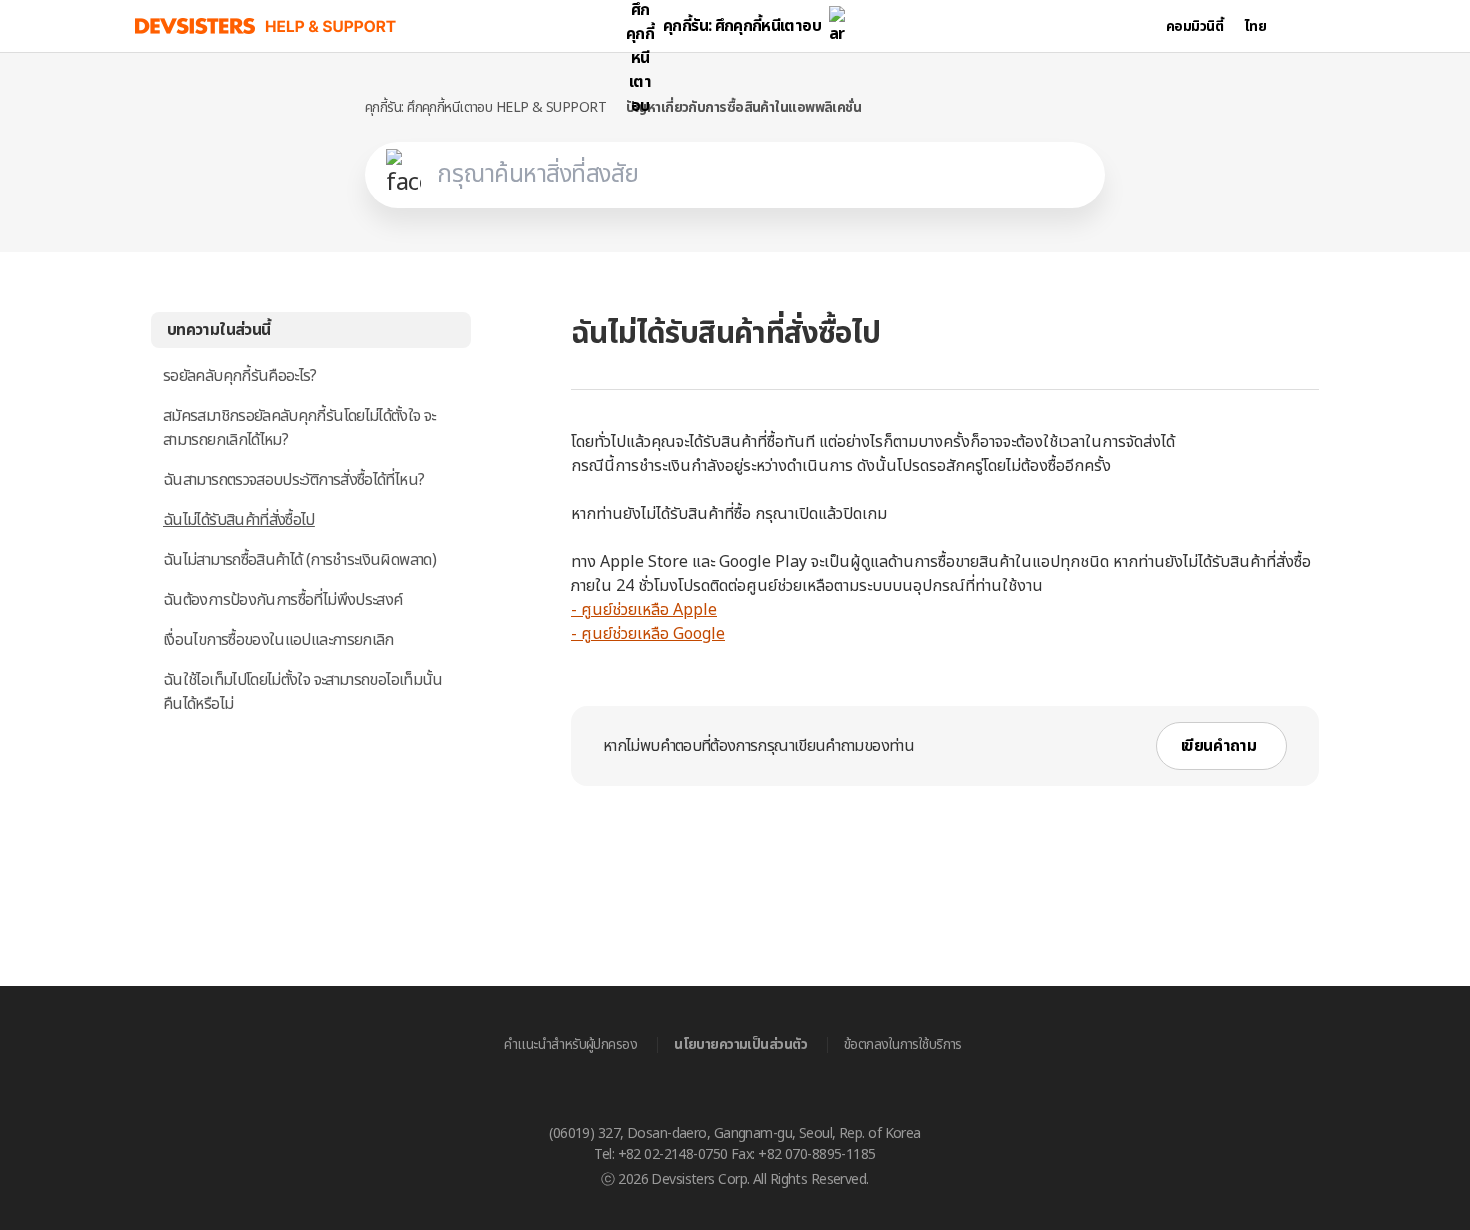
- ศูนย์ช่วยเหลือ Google (648, 634)
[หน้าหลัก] (266, 26)
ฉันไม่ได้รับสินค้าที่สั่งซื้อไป (239, 520)
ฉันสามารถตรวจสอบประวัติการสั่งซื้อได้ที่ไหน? (293, 480)
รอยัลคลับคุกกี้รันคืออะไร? (240, 376)
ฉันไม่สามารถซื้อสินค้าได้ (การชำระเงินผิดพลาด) (299, 560)
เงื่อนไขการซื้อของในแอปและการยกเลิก (278, 640)
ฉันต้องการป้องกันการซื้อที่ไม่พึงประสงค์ (282, 600)
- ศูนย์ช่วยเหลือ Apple (644, 610)
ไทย (1255, 26)
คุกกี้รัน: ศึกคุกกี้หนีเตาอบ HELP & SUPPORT (485, 107)
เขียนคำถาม (1218, 746)
